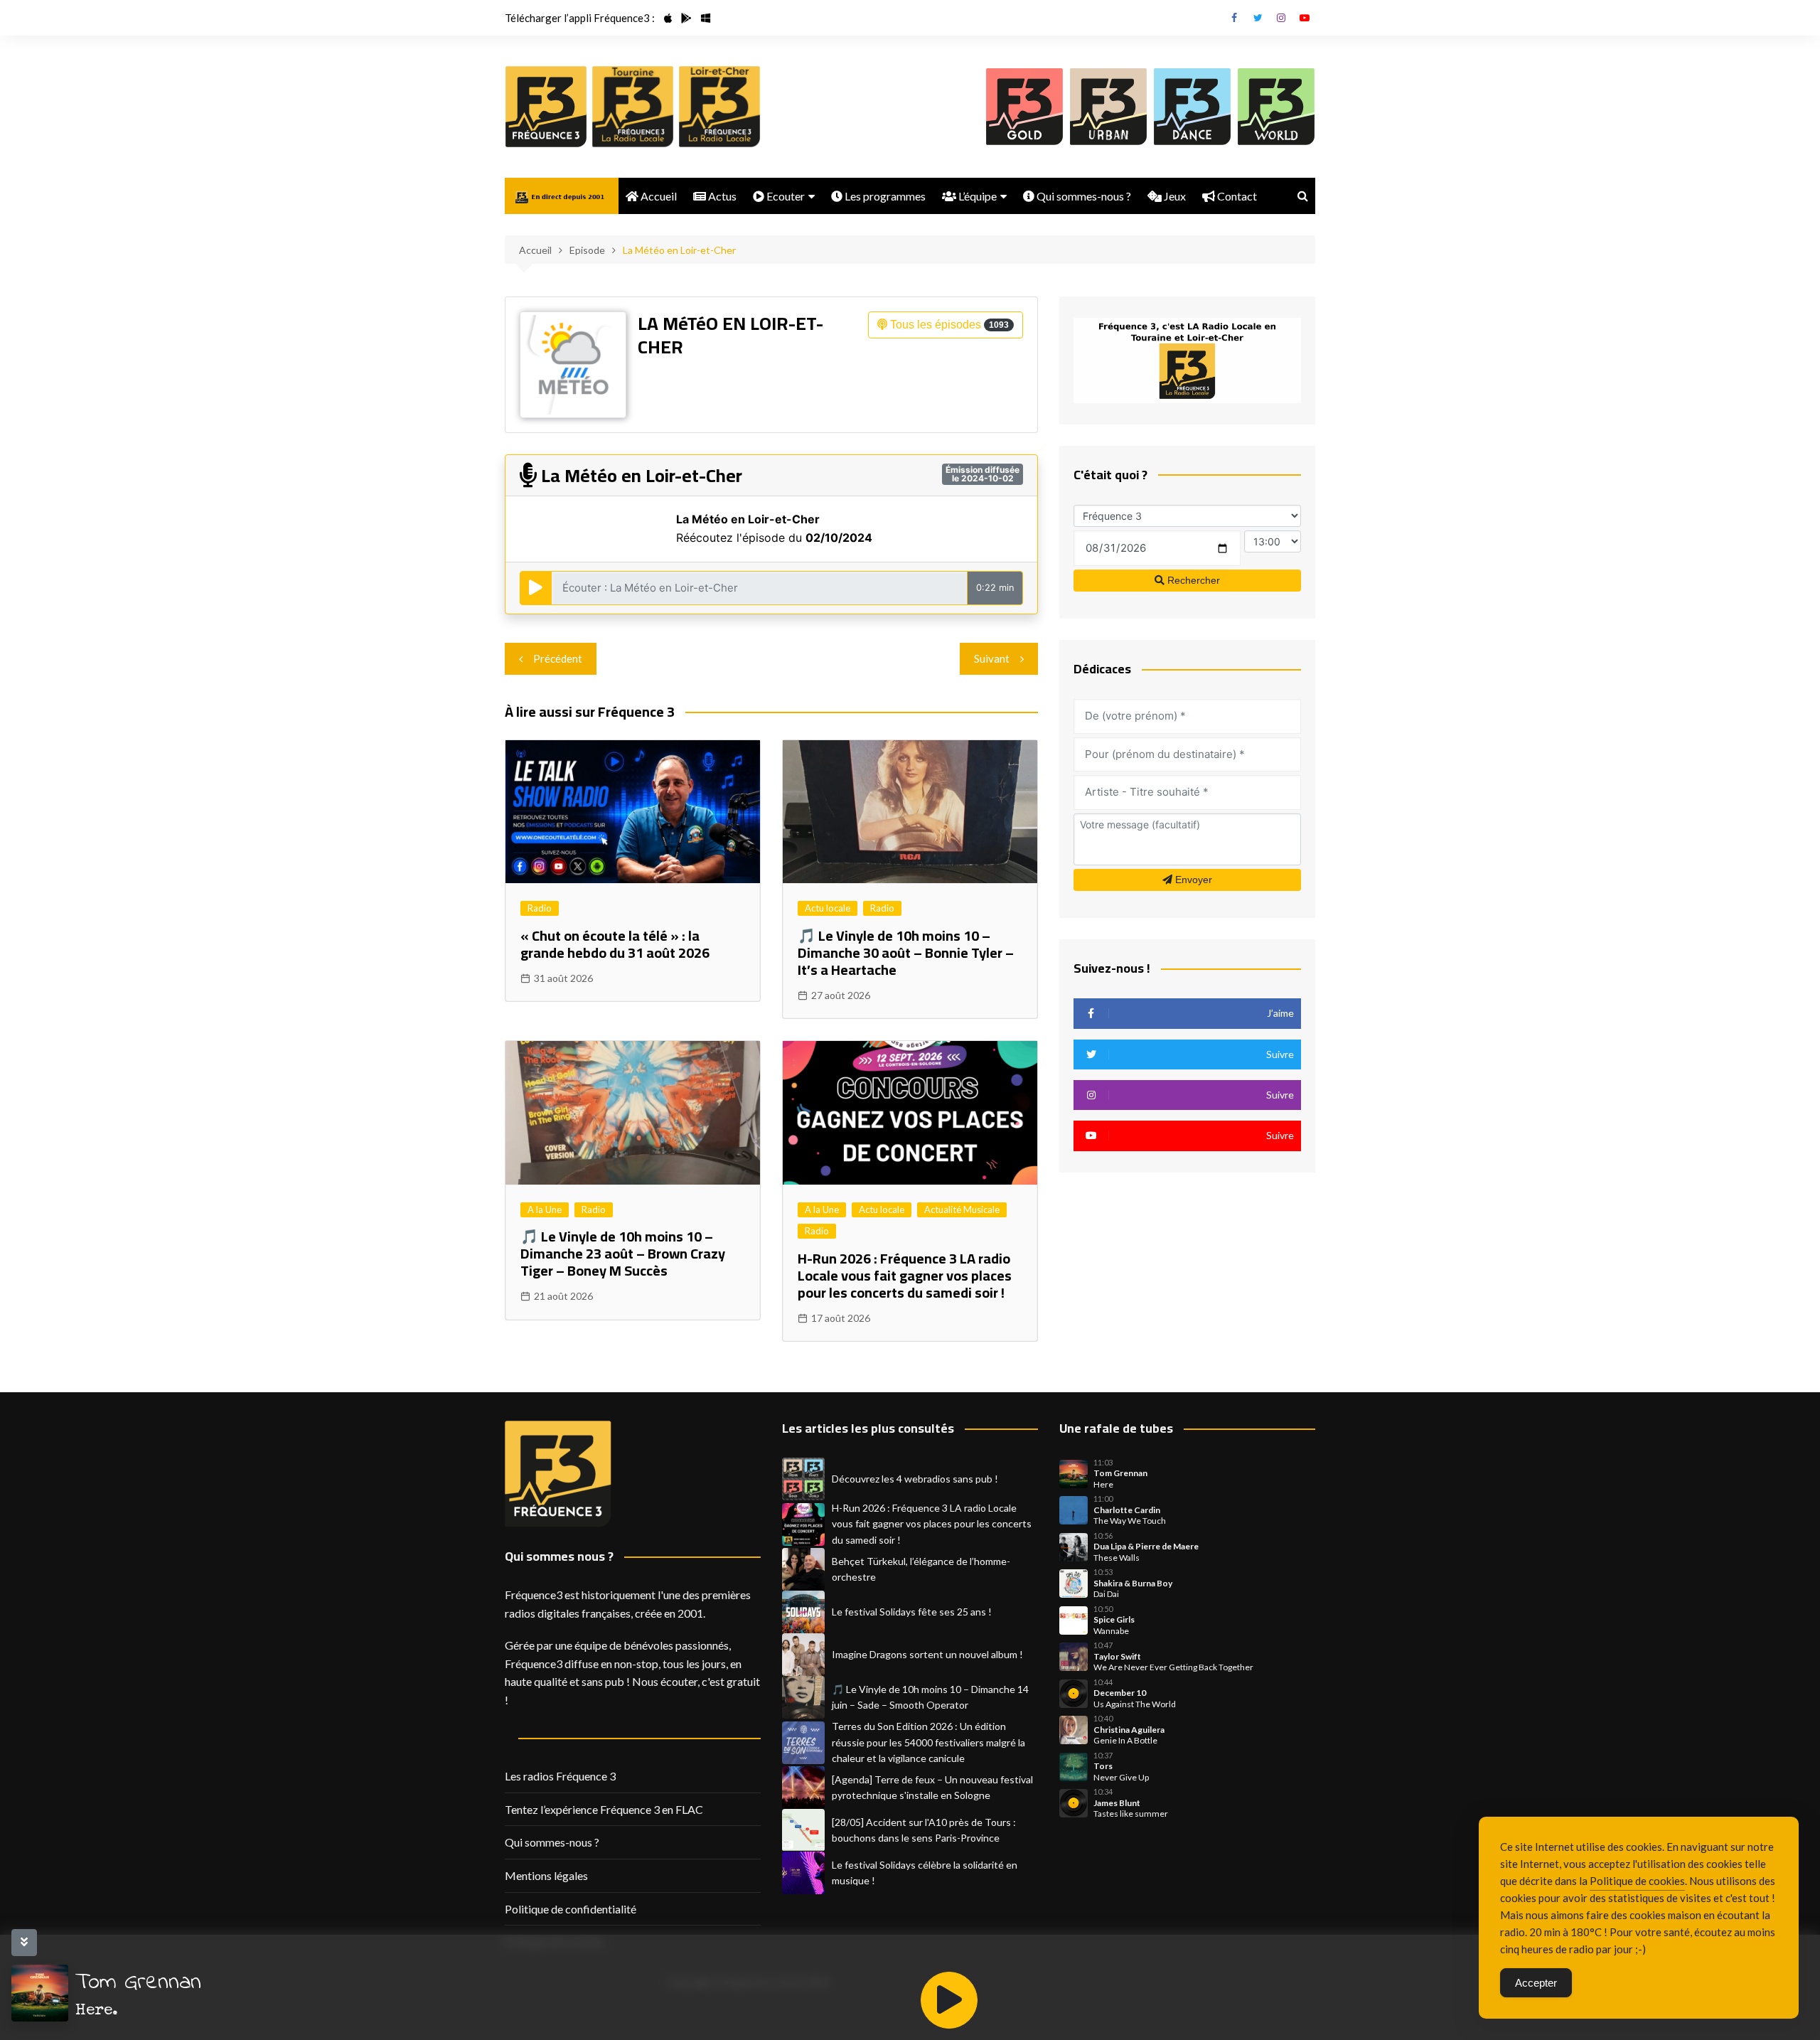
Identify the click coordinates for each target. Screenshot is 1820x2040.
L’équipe (976, 196)
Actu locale (828, 908)
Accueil (658, 196)
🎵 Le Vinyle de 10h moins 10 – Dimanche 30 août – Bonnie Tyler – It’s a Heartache (906, 952)
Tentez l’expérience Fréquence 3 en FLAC (604, 1809)
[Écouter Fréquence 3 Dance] (1192, 107)
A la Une (545, 1209)
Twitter (1258, 18)
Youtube (1305, 18)
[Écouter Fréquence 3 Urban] (1108, 107)
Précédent (558, 658)
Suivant (992, 658)
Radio (540, 908)
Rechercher (1192, 580)
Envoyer (1192, 880)
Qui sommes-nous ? (1083, 196)
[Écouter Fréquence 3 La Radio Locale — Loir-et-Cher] (719, 107)
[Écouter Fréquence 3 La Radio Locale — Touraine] (633, 107)
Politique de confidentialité (571, 1909)
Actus (721, 196)
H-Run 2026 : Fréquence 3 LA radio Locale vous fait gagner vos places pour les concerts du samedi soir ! (905, 1275)
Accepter (1536, 1983)
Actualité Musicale (962, 1209)
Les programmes (884, 196)
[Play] (949, 2000)
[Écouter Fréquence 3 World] (1276, 107)
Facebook (1234, 18)
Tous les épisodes (948, 325)
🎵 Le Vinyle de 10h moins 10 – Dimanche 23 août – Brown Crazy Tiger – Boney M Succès (623, 1253)
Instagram (1281, 18)
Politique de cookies (1637, 1881)
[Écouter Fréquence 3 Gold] (1024, 107)
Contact (1236, 196)
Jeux (1174, 196)
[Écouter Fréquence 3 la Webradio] (546, 107)
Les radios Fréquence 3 (560, 1776)
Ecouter (785, 196)
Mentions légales (546, 1875)
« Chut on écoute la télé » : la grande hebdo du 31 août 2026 (615, 944)
